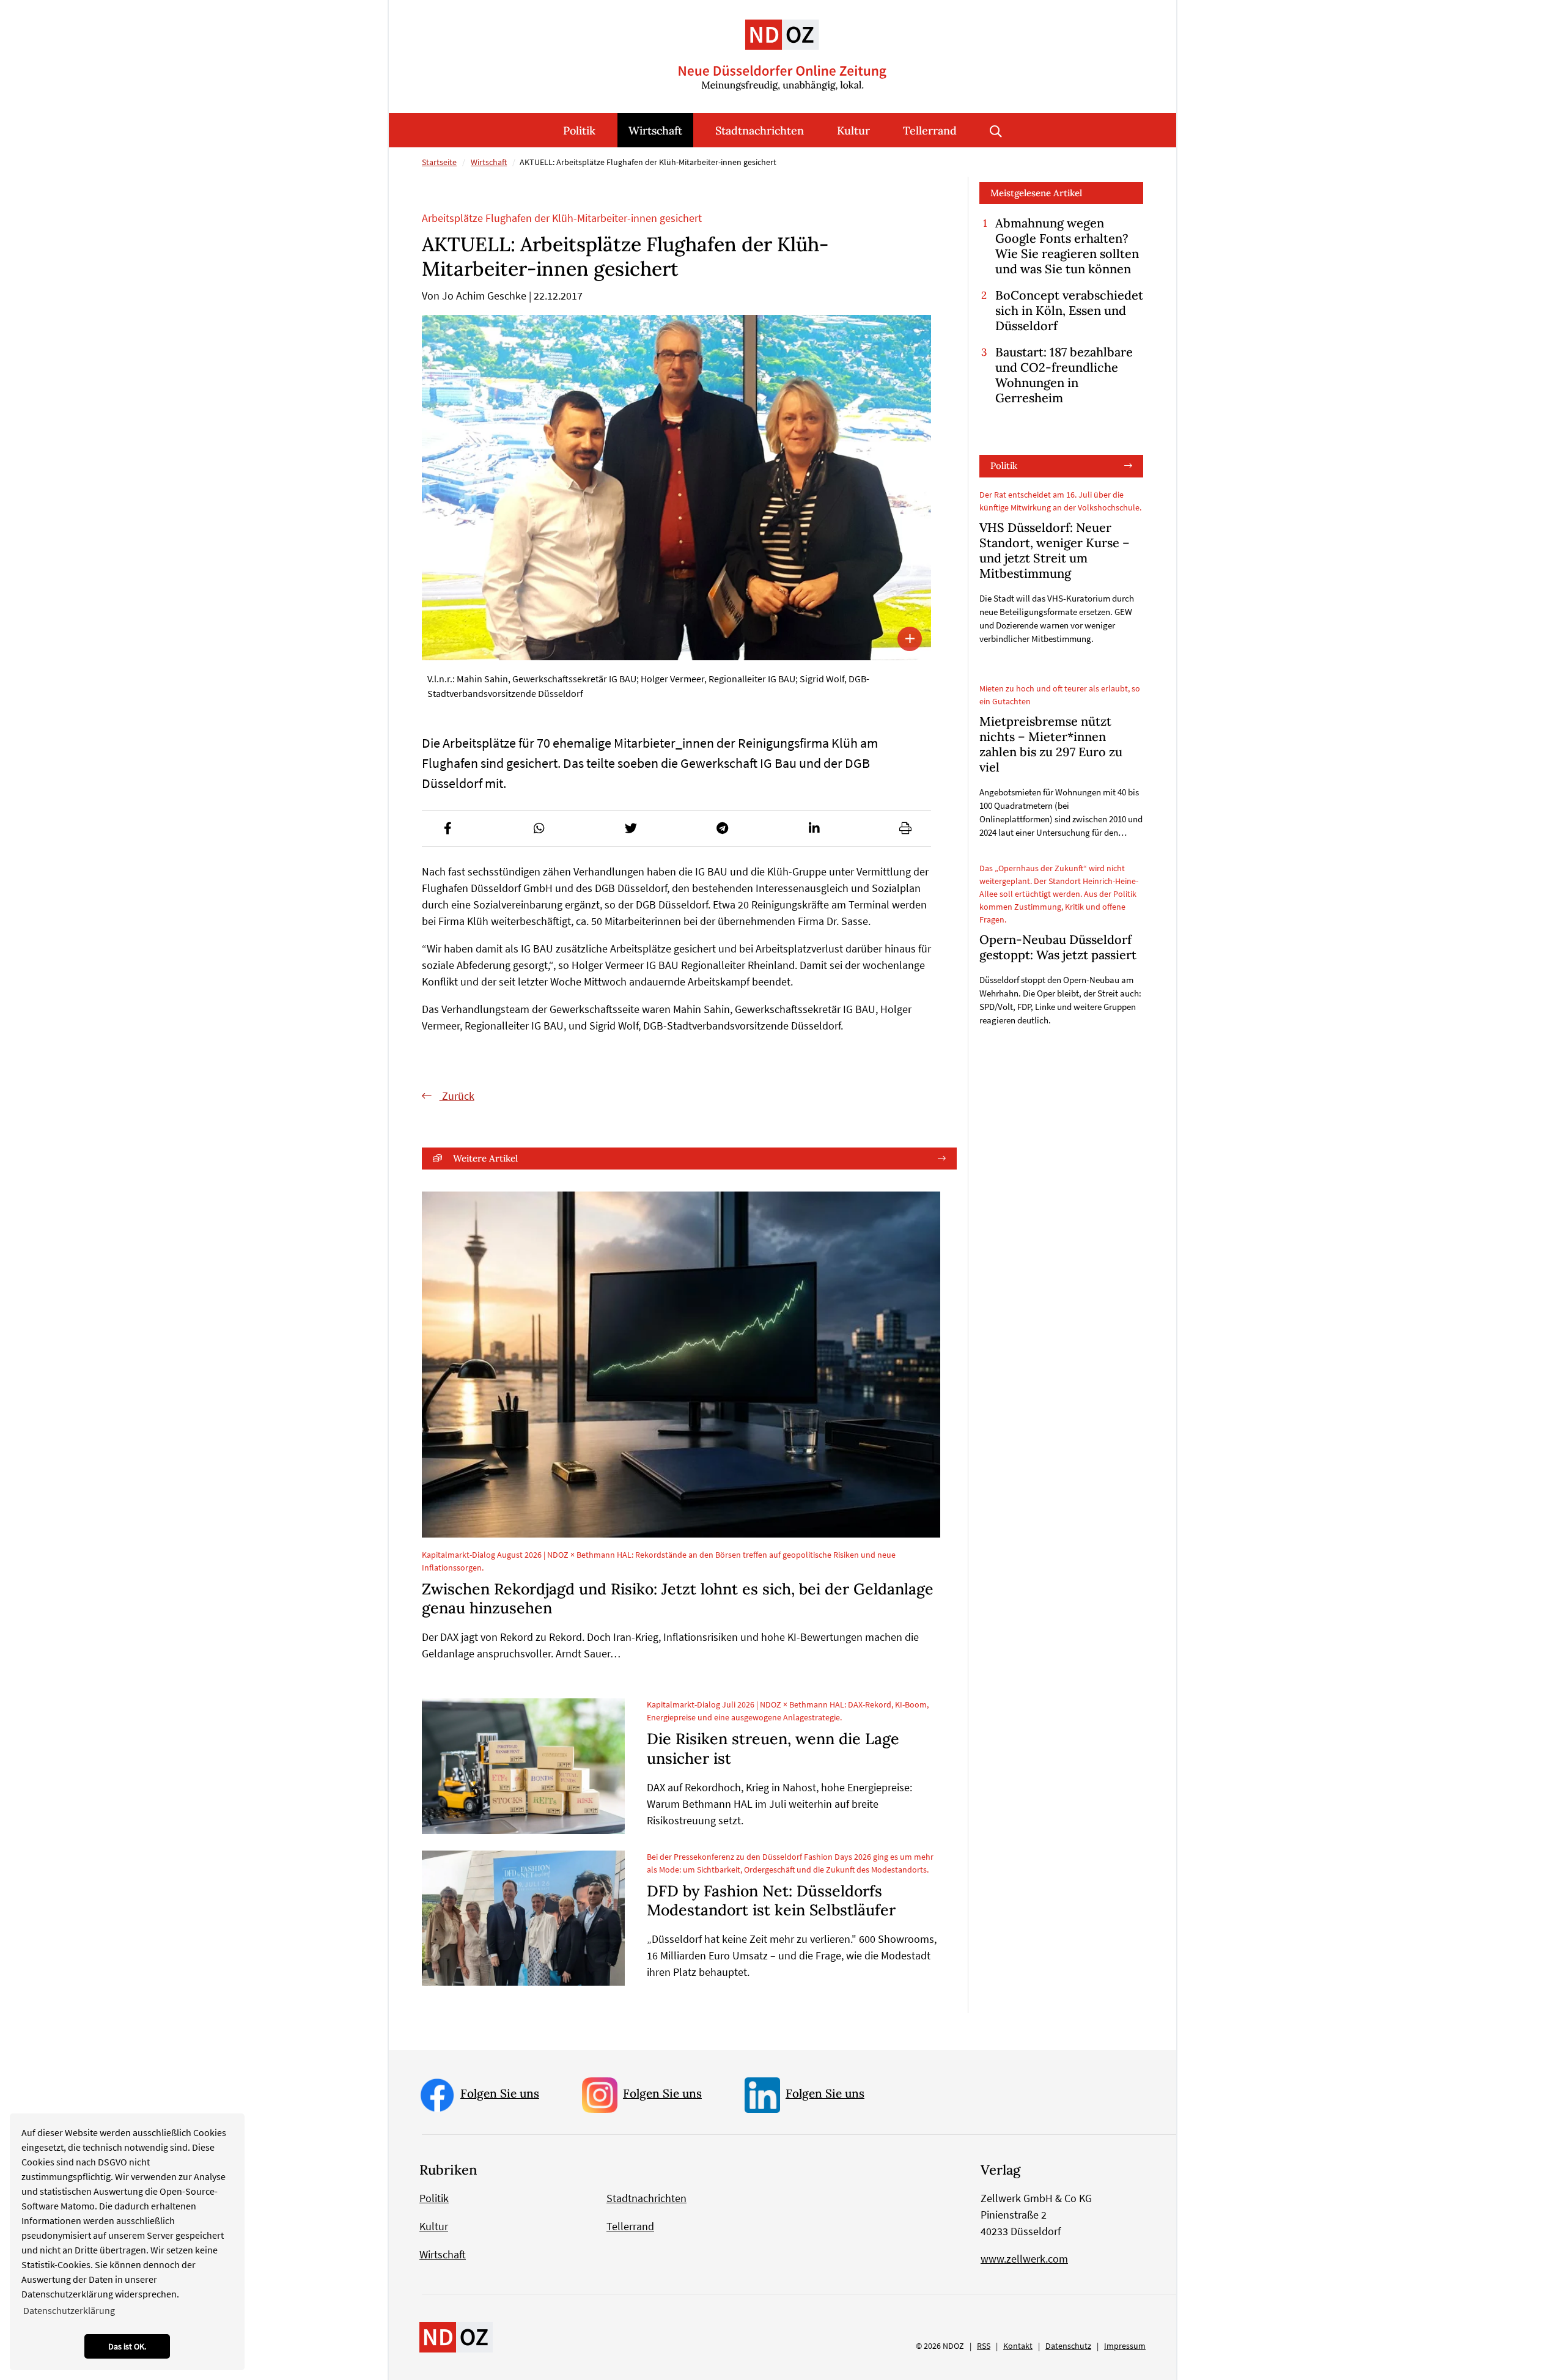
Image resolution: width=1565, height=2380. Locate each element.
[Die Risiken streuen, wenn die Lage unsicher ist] (523, 1766)
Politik (579, 131)
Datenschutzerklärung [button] (69, 2310)
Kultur (853, 131)
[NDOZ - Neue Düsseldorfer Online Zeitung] (456, 2336)
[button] (447, 828)
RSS (984, 2346)
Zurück (457, 1096)
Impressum (1125, 2346)
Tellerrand (930, 131)
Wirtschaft (655, 131)
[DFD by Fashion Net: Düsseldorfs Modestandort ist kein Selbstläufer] (523, 1918)
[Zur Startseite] (782, 46)
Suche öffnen (996, 130)
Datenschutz (1068, 2346)
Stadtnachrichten (760, 131)
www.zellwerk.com (1024, 2259)
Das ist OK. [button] (127, 2346)
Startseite (439, 162)
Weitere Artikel (485, 1158)
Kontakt (1018, 2346)
